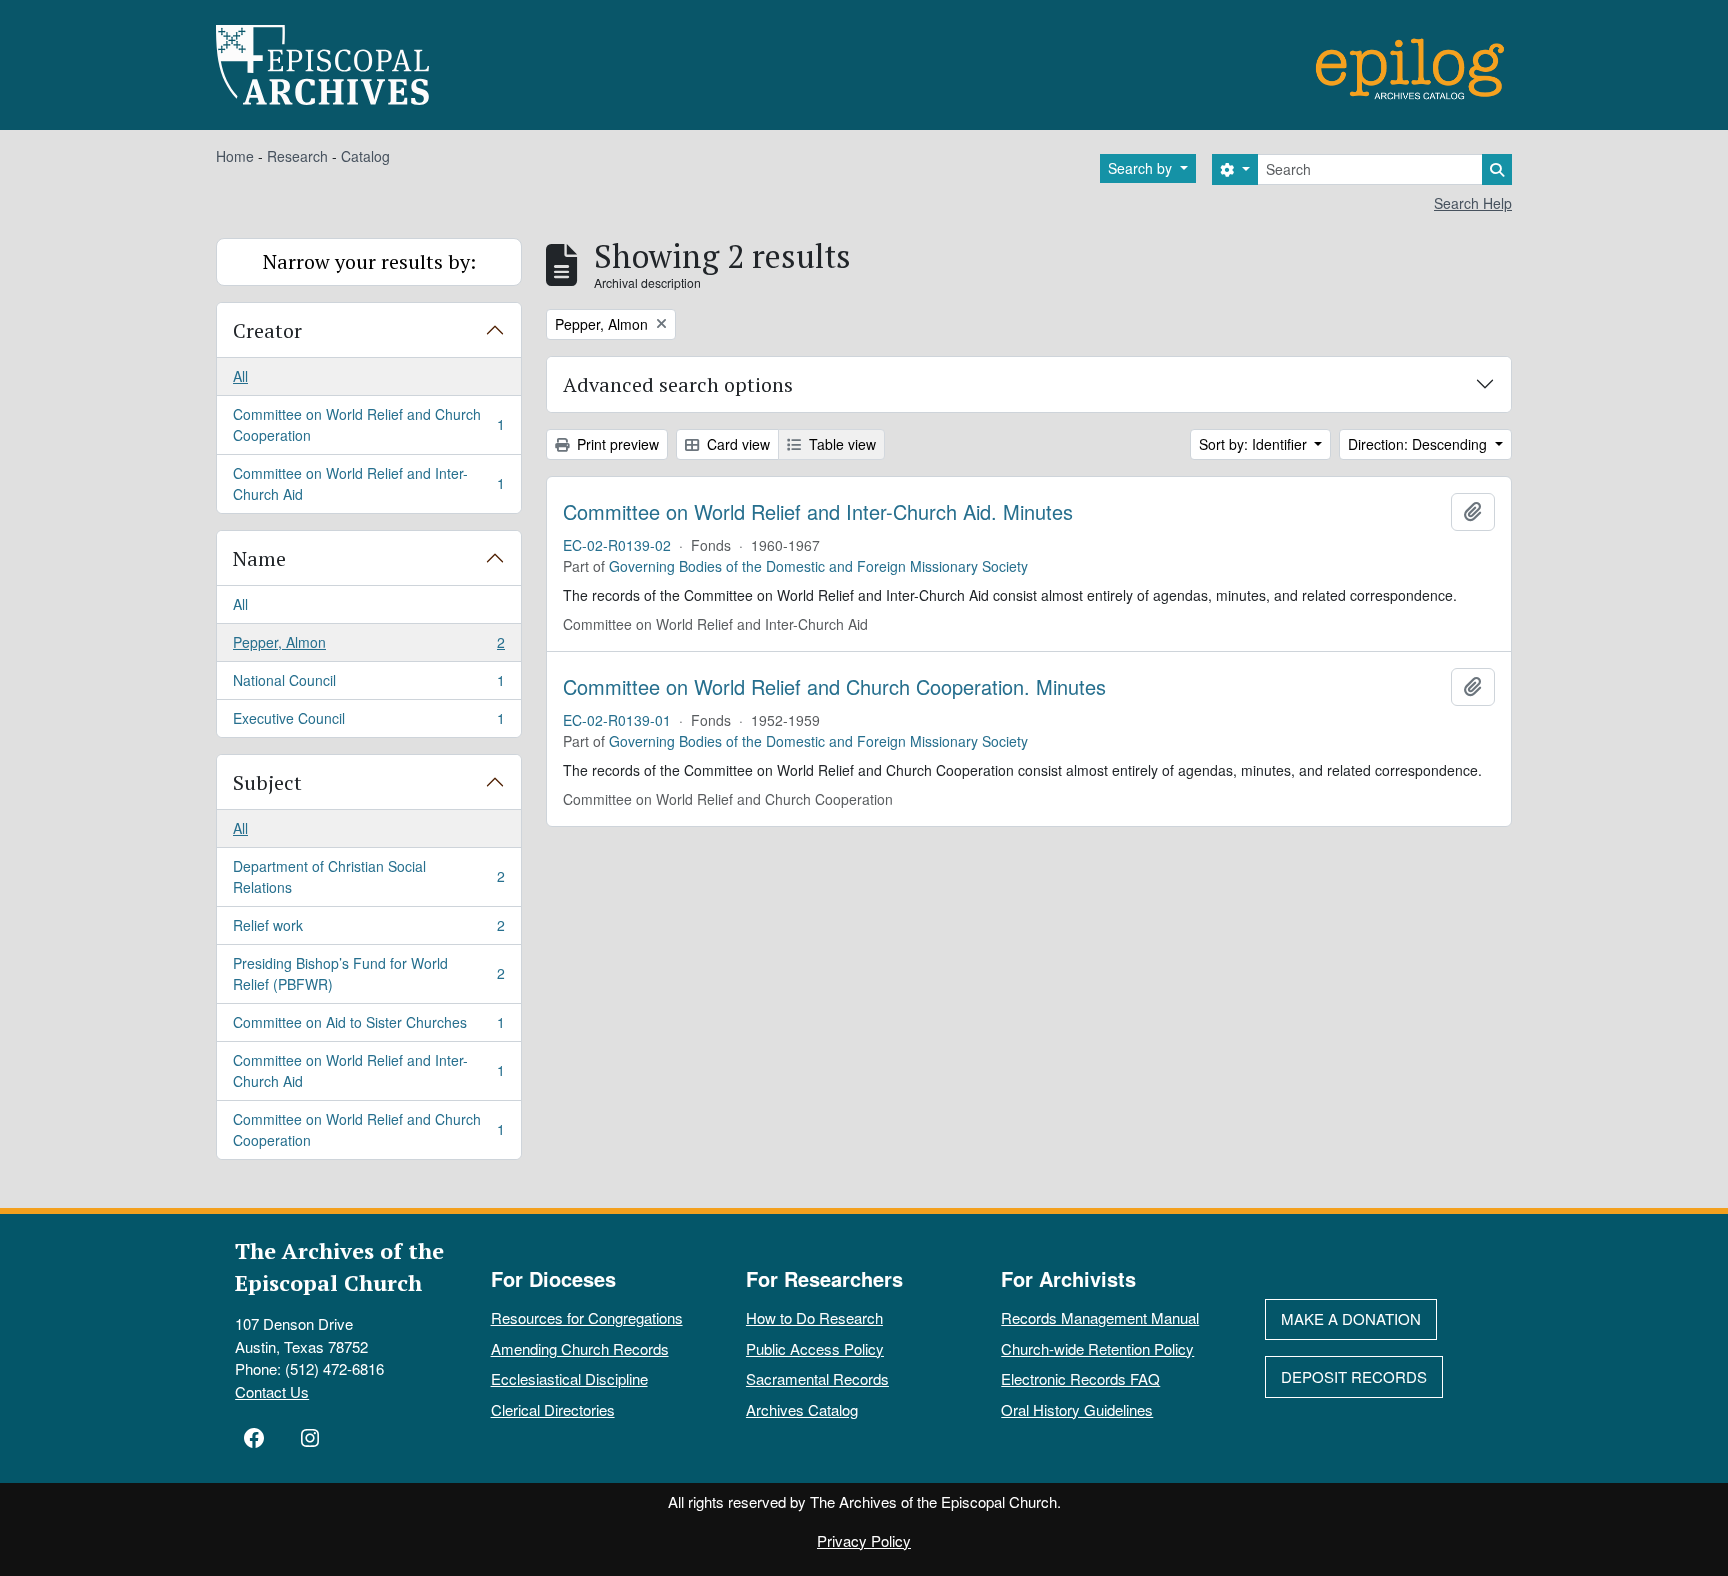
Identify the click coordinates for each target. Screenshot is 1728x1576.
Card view (736, 444)
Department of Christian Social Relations (368, 876)
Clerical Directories (553, 1409)
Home (235, 156)
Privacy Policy (864, 1540)
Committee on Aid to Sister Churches (368, 1027)
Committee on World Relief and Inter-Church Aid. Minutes (818, 512)
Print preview (616, 444)
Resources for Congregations (587, 1317)
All (240, 376)
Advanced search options (678, 384)
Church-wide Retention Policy (1097, 1348)
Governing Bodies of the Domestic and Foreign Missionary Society (818, 566)
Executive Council (368, 722)
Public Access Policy (815, 1348)
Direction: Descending (1419, 444)
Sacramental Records (817, 1378)
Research (297, 156)
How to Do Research (814, 1317)
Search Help (1473, 203)
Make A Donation (1351, 1318)
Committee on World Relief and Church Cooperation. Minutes (834, 687)
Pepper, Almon (368, 647)
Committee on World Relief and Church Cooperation (368, 424)
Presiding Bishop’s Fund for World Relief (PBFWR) (368, 973)
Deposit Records (1354, 1376)
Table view (840, 444)
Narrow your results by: (369, 261)
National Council (368, 685)
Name (259, 558)
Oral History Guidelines (1077, 1409)
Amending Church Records (580, 1348)
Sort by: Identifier (1255, 444)
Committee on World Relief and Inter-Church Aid (368, 483)
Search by (1142, 168)
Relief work (368, 930)
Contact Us (272, 1391)
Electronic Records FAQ (1080, 1378)
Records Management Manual (1100, 1317)
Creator (267, 330)
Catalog (365, 156)
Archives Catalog (802, 1409)
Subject (267, 782)
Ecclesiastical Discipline (569, 1378)
